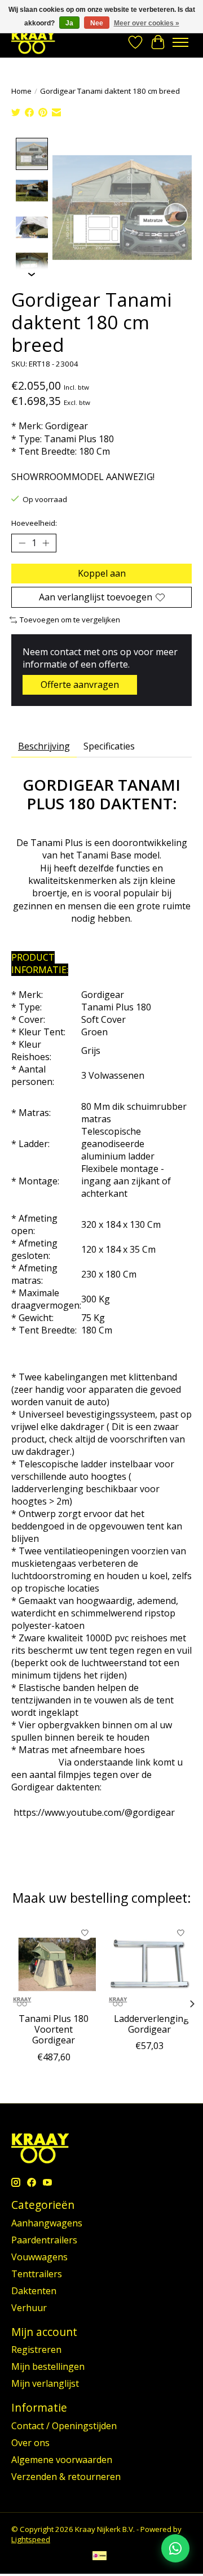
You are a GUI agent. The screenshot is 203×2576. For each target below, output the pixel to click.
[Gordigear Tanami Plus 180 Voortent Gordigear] (54, 1964)
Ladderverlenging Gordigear (151, 2024)
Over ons (30, 2443)
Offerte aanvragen (80, 685)
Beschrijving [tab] (44, 746)
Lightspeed (31, 2539)
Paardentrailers (44, 2240)
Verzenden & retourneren (66, 2477)
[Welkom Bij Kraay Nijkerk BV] (33, 42)
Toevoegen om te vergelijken (70, 620)
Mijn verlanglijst (45, 2383)
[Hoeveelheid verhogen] (46, 543)
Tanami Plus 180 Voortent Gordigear (54, 2029)
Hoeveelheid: (34, 523)
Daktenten (34, 2291)
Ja (69, 23)
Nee (97, 23)
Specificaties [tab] (109, 746)
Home (21, 91)
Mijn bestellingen (48, 2366)
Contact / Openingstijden (64, 2426)
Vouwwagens (39, 2257)
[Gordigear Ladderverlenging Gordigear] (149, 1964)
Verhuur (29, 2308)
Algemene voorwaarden (62, 2460)
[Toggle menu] (180, 42)
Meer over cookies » (147, 23)
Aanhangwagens (47, 2223)
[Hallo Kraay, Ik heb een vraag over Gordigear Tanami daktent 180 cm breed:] (175, 2548)
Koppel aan (102, 573)
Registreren (36, 2350)
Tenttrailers (37, 2274)
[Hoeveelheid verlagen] (22, 543)
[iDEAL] (100, 2557)
